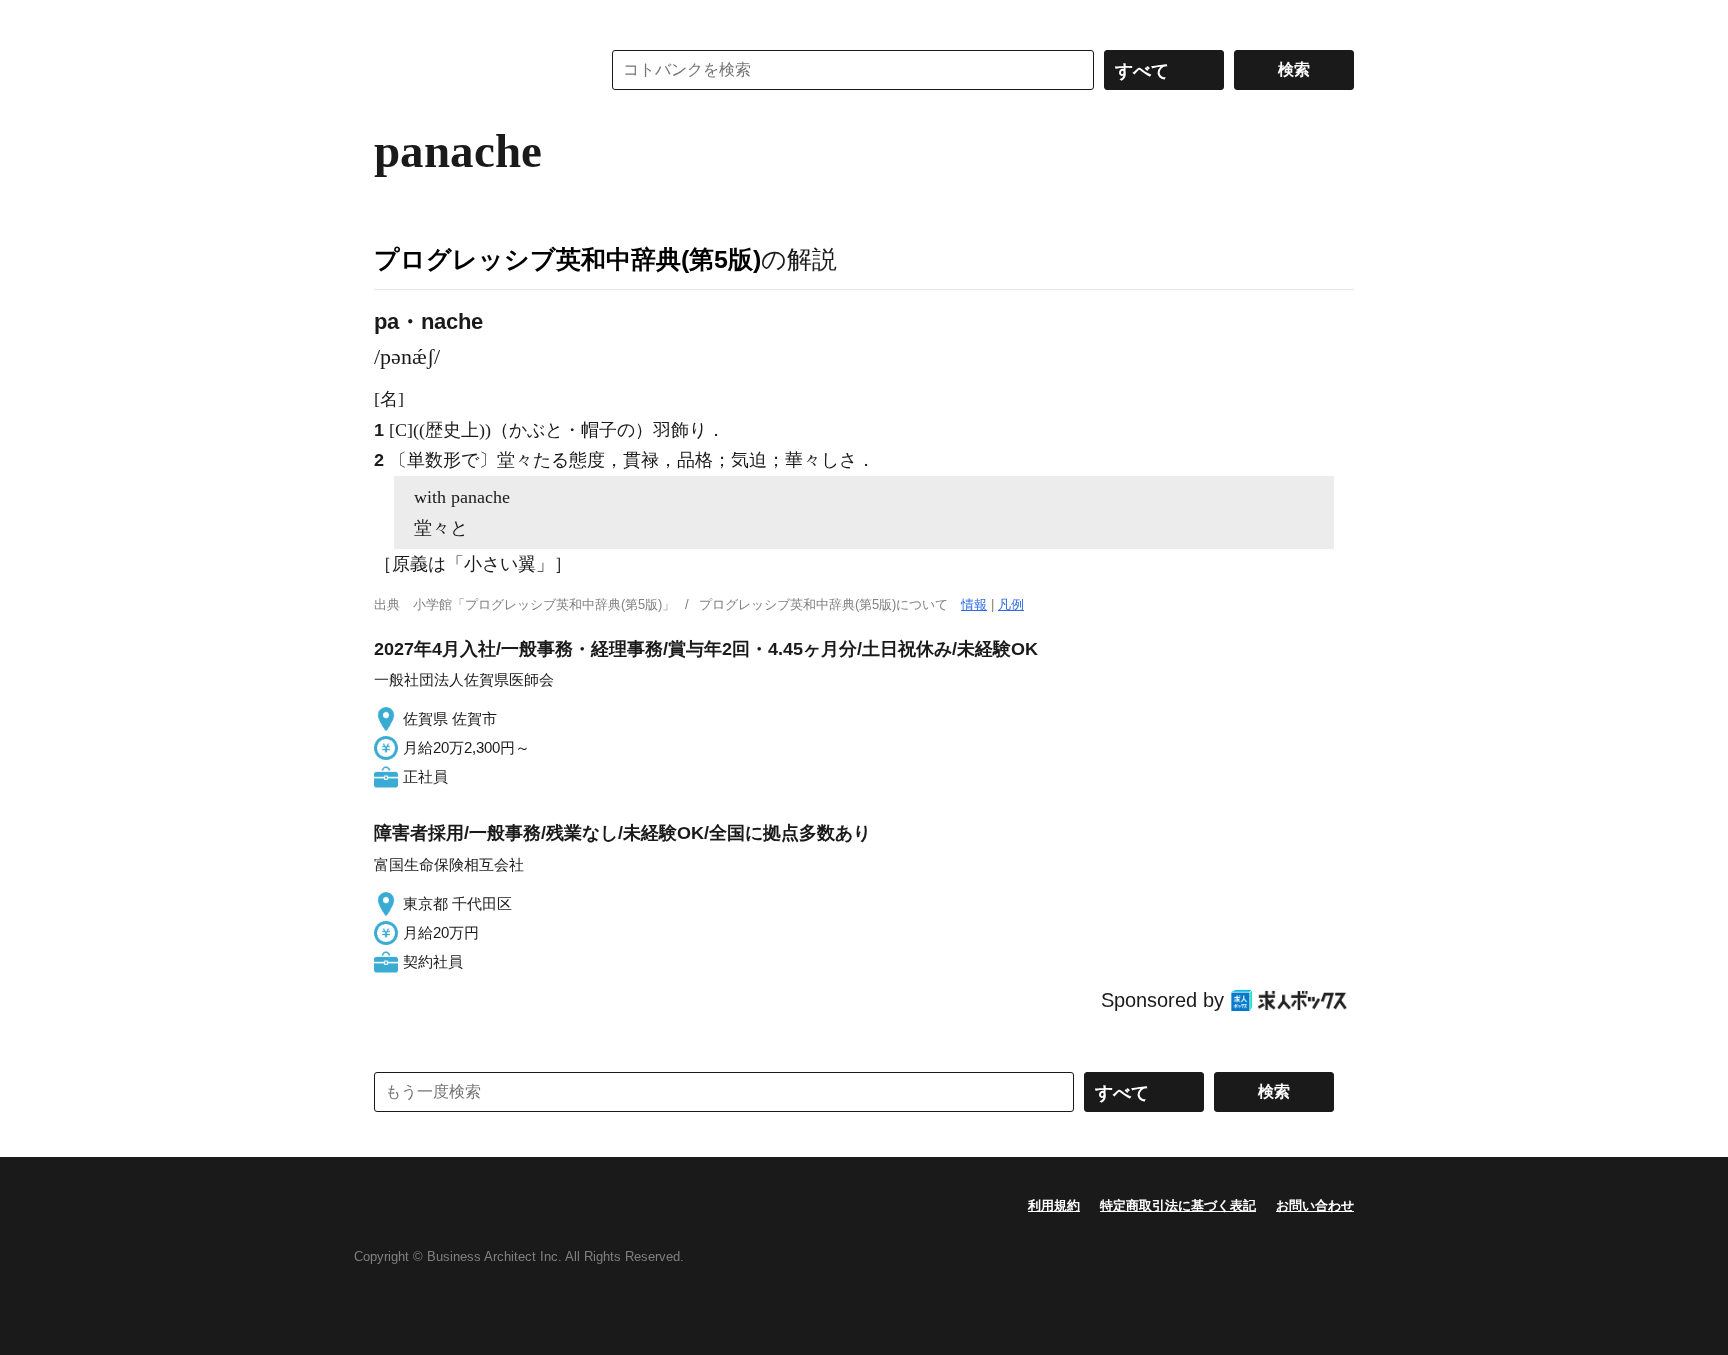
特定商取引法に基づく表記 (1178, 1205)
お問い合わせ (1315, 1205)
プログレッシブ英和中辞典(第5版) (567, 259)
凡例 (1011, 604)
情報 (974, 604)
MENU (394, 20)
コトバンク (473, 70)
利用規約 (1054, 1205)
